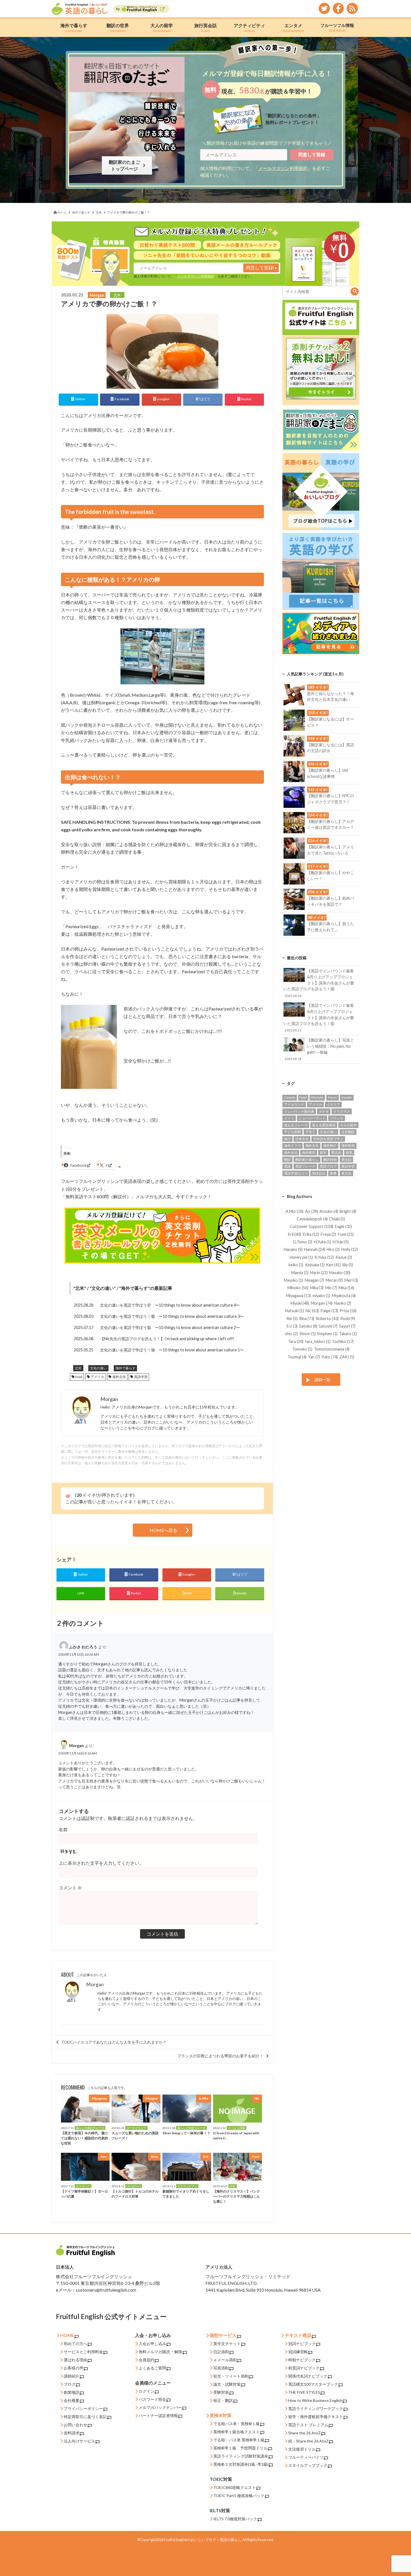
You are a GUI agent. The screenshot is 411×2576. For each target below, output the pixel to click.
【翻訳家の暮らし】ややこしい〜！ (330, 872)
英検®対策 (221, 2415)
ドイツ (289, 1118)
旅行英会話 (206, 28)
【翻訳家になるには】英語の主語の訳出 (330, 745)
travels (347, 1097)
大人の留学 (162, 28)
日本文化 (302, 1139)
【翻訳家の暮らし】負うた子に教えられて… (330, 924)
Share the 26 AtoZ (304, 2433)
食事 (333, 1173)
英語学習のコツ (296, 1173)
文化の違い (103, 1288)
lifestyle (317, 1097)
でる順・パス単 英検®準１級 (239, 2440)
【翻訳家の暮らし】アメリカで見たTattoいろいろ (330, 847)
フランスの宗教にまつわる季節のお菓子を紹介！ (220, 2056)
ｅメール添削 (225, 2360)
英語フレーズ (305, 1166)
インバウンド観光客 (299, 1111)
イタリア (333, 1104)
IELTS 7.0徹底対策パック (235, 2519)
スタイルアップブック (308, 2465)
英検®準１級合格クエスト (237, 2432)
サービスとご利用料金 (83, 2352)
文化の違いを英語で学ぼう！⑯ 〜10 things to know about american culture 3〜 (172, 1316)
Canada (290, 1097)
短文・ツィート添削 (231, 2376)
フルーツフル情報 (337, 27)
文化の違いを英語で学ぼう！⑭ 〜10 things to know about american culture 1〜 (172, 1350)
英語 (287, 1166)
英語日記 (319, 1173)
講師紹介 (72, 2376)
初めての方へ (75, 2344)
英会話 (346, 1160)
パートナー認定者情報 (158, 2415)
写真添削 (221, 2368)
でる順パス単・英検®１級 (237, 2424)
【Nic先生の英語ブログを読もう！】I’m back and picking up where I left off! (167, 1339)
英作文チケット (227, 2344)
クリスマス (342, 1111)
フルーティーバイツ (306, 2457)
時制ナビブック (302, 2360)
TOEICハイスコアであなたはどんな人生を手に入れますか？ (114, 2042)
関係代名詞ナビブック (308, 2376)
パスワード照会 (152, 2399)
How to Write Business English (315, 2400)
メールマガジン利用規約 (283, 168)
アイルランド (294, 1104)
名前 (63, 1829)
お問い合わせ (75, 2425)
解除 (178, 2352)
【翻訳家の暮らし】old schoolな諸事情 (327, 770)
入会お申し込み (152, 2344)
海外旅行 (330, 1146)
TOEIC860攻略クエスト (235, 2487)
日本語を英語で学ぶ (328, 1139)
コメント (70, 1888)
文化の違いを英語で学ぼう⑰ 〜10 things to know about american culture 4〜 (170, 1305)
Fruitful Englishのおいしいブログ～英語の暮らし (203, 2540)
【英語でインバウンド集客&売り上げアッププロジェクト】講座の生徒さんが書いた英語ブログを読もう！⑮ (319, 1017)
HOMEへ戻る (163, 1530)
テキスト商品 (298, 2335)
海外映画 (348, 1146)
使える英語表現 (324, 1125)
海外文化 (119, 1377)
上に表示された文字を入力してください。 (101, 1863)
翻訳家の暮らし (307, 1160)
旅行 (287, 1139)
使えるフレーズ (296, 1125)
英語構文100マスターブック (313, 2384)
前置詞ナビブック (304, 2368)
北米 (80, 1288)
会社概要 (72, 2400)
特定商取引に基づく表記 (85, 2417)
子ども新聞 (292, 1132)
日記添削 (221, 2352)
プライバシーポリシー (83, 2408)
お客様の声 (74, 2368)
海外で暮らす (74, 28)
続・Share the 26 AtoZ (308, 2441)
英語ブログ (328, 1166)
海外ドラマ (292, 1146)
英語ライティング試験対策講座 (241, 2456)
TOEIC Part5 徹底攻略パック (239, 2496)
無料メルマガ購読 (154, 2352)
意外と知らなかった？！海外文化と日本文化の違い (330, 693)
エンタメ (293, 28)
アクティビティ (249, 28)
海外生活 (291, 1153)
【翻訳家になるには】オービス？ (330, 719)
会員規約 (147, 2360)
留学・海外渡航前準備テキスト (316, 2417)
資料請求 (72, 2433)
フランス (337, 1118)
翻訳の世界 (118, 28)
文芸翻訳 (348, 1132)
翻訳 (287, 1160)
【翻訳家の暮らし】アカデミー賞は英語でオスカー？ (330, 821)
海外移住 (309, 1153)
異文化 (336, 1153)
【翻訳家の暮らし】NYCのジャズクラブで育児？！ (330, 796)
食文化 (346, 1173)
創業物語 (72, 2392)
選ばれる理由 (75, 2360)
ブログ (70, 2384)
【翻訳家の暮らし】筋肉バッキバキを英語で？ (330, 898)
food (79, 1377)
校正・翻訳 (223, 2400)
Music (333, 1097)
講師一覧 (322, 1380)
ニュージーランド (312, 1118)
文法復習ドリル (302, 2449)
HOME (67, 2335)
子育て (310, 1132)
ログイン (147, 2391)
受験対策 (221, 2392)
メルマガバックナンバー (160, 2407)
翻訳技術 (330, 1160)
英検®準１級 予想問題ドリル (240, 2448)
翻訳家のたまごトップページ (126, 165)
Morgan (95, 1984)
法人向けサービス (79, 2441)
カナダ (324, 1111)
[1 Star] (68, 1496)
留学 (323, 1153)
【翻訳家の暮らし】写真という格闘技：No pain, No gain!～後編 (319, 1049)
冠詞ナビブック (302, 2344)
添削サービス (223, 2335)
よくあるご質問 (152, 2368)
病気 (349, 1153)
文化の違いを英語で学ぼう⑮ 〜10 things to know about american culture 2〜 (170, 1327)
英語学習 (141, 1377)
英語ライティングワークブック (316, 2408)
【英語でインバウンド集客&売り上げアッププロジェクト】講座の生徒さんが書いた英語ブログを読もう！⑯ (319, 983)
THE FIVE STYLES (304, 2392)
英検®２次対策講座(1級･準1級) (241, 2464)
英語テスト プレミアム (308, 2425)
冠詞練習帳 (298, 2352)
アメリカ (97, 1377)
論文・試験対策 (227, 2384)
